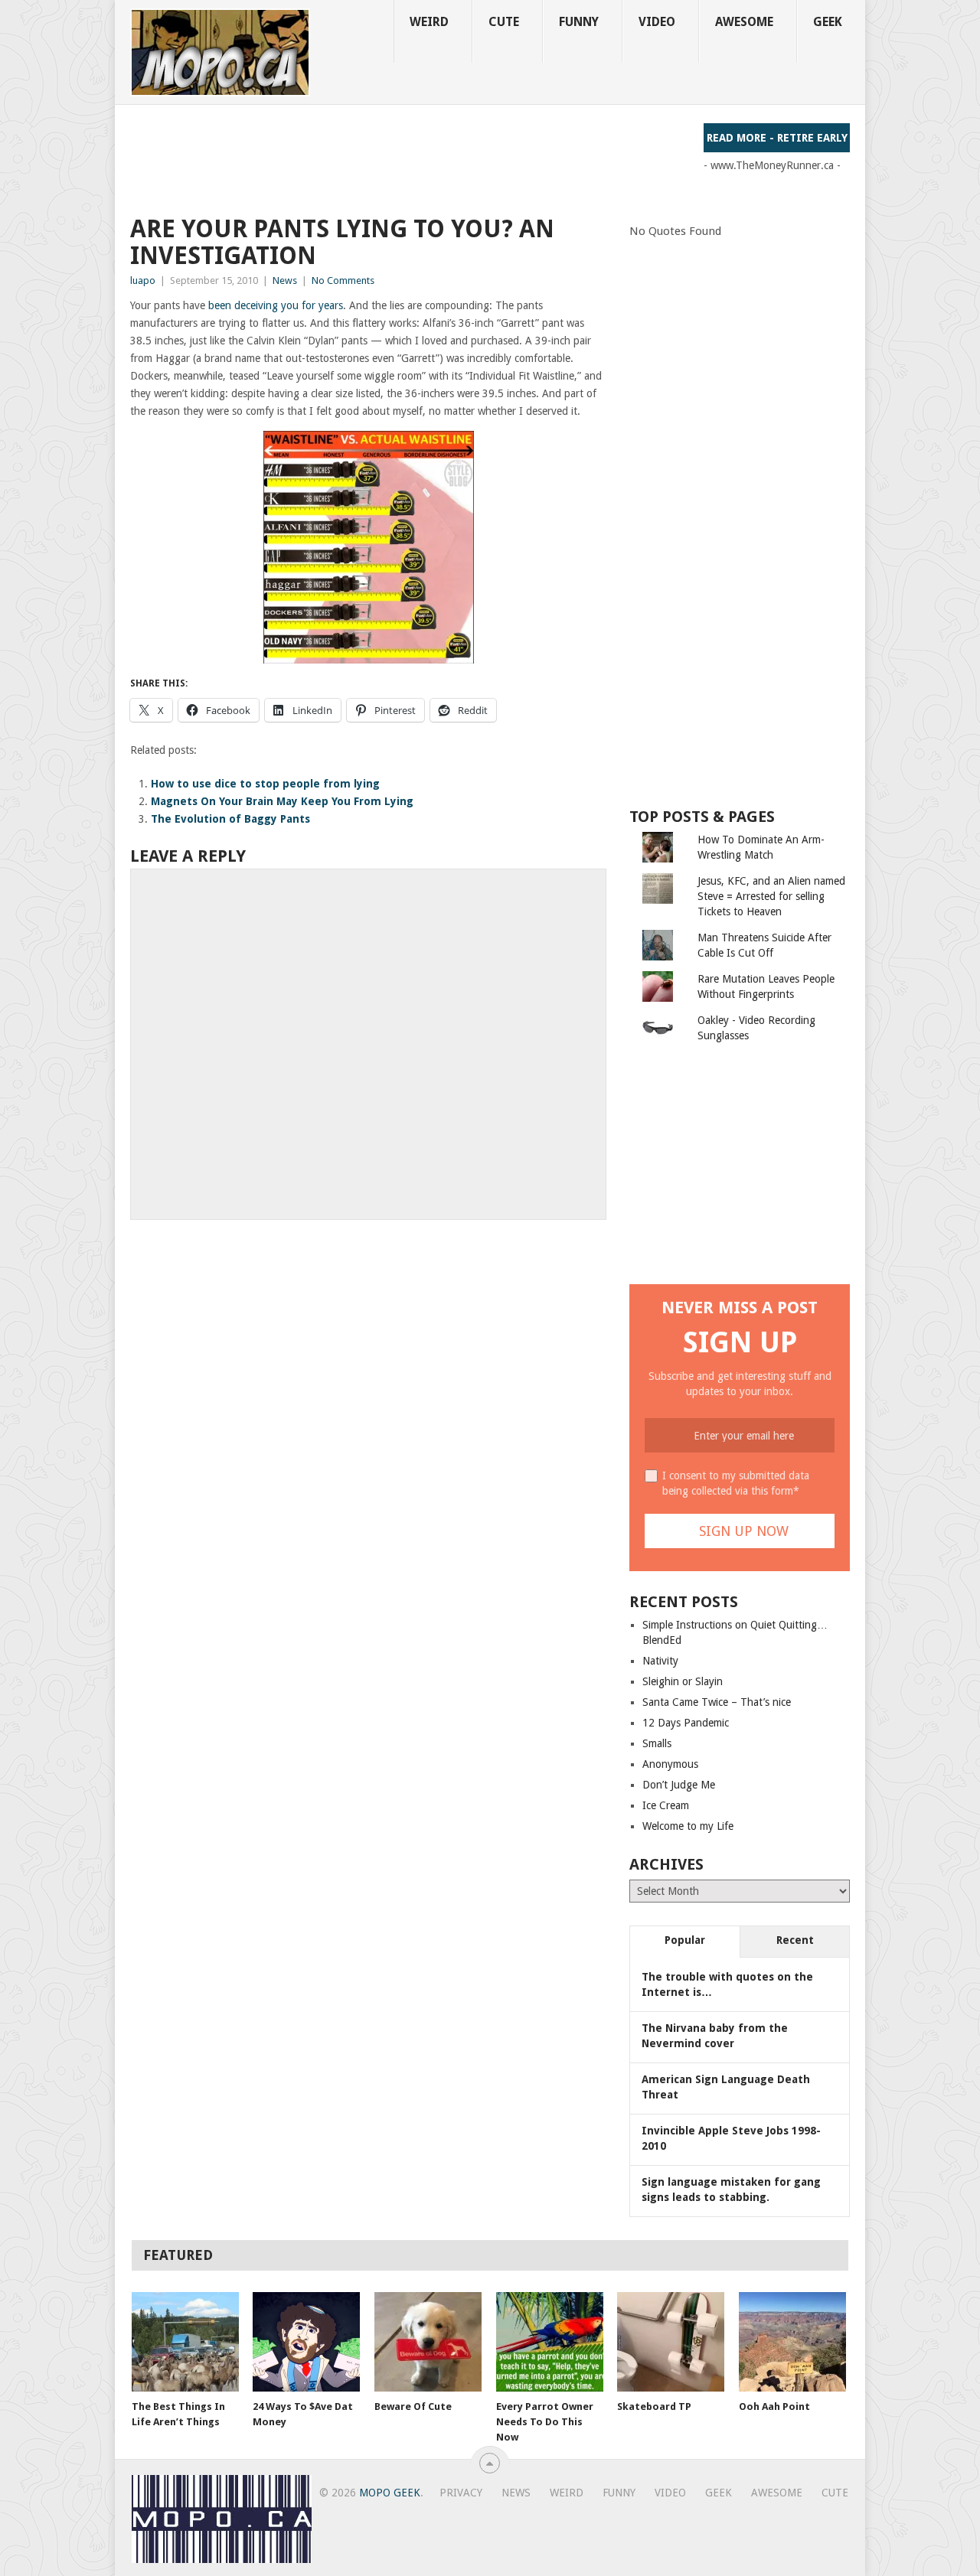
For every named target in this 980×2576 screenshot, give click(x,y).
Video (657, 22)
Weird (429, 22)
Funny (579, 22)
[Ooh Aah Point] (792, 2342)
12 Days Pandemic (686, 1723)
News (285, 280)
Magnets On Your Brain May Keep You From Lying (282, 801)
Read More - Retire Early (777, 138)
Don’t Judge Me (679, 1785)
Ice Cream (666, 1805)
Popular (685, 1940)
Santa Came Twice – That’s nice (717, 1702)
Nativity (660, 1661)
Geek (828, 22)
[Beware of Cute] (428, 2342)
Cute (504, 22)
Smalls (657, 1743)
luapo (143, 280)
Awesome (744, 22)
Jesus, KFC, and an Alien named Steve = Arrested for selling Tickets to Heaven (771, 896)
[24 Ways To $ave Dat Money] (306, 2342)
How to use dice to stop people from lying (265, 784)
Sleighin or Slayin (683, 1681)
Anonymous (670, 1764)
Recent (795, 1940)
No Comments (343, 280)
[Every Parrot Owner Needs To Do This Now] (550, 2342)
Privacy (461, 2493)
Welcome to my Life (688, 1826)
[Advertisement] (409, 158)
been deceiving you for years (274, 305)
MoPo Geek (390, 2493)
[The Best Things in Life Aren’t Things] (185, 2342)
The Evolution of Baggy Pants (230, 819)
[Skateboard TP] (671, 2342)
